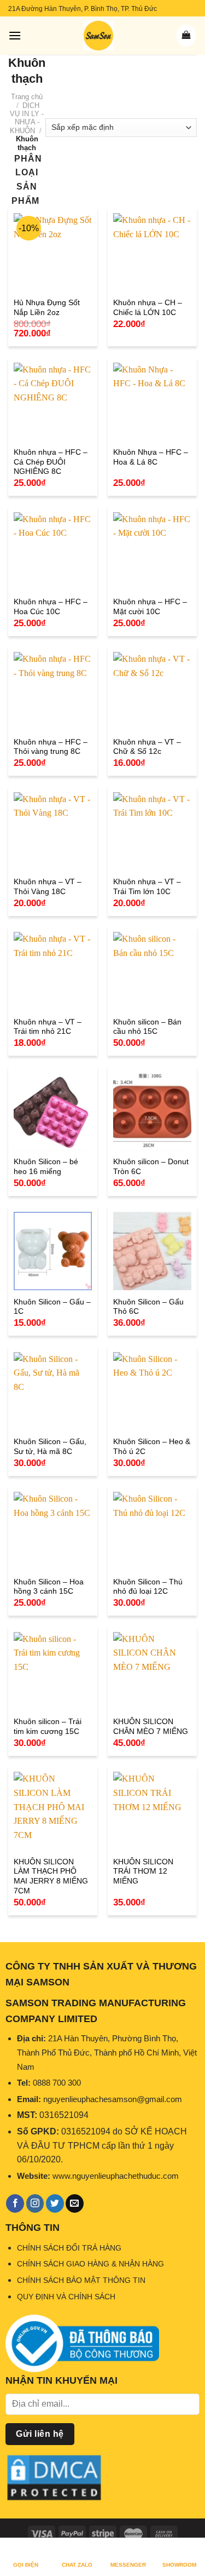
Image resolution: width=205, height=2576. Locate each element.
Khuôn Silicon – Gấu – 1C (52, 1307)
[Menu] (15, 35)
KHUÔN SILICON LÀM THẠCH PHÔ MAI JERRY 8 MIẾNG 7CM (51, 1876)
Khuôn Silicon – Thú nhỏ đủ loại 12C (148, 1587)
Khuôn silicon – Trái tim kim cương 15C (48, 1727)
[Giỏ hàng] (186, 36)
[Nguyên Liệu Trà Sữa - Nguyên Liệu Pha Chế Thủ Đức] (98, 36)
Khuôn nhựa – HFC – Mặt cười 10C (150, 607)
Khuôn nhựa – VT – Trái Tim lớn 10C (147, 887)
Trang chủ (27, 97)
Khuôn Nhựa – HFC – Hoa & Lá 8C (151, 457)
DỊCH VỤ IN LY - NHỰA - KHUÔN (27, 118)
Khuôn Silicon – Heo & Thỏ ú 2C (152, 1447)
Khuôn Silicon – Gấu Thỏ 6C (148, 1307)
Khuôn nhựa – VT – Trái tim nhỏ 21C (48, 1027)
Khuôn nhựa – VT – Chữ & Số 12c (147, 747)
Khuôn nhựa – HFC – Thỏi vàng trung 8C (51, 747)
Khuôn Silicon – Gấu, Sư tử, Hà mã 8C (50, 1447)
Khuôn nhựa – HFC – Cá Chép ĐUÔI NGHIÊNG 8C (51, 462)
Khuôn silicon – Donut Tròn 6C (151, 1167)
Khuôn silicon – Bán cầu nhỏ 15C (147, 1027)
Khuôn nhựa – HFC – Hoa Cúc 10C (51, 607)
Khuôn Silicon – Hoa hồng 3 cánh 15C (49, 1587)
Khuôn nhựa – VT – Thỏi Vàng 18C (48, 887)
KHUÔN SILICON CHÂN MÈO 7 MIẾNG (151, 1727)
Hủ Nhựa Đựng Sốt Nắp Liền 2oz (47, 308)
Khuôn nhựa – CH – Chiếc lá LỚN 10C (148, 308)
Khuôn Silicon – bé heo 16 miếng (46, 1167)
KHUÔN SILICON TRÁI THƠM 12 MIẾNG (143, 1871)
